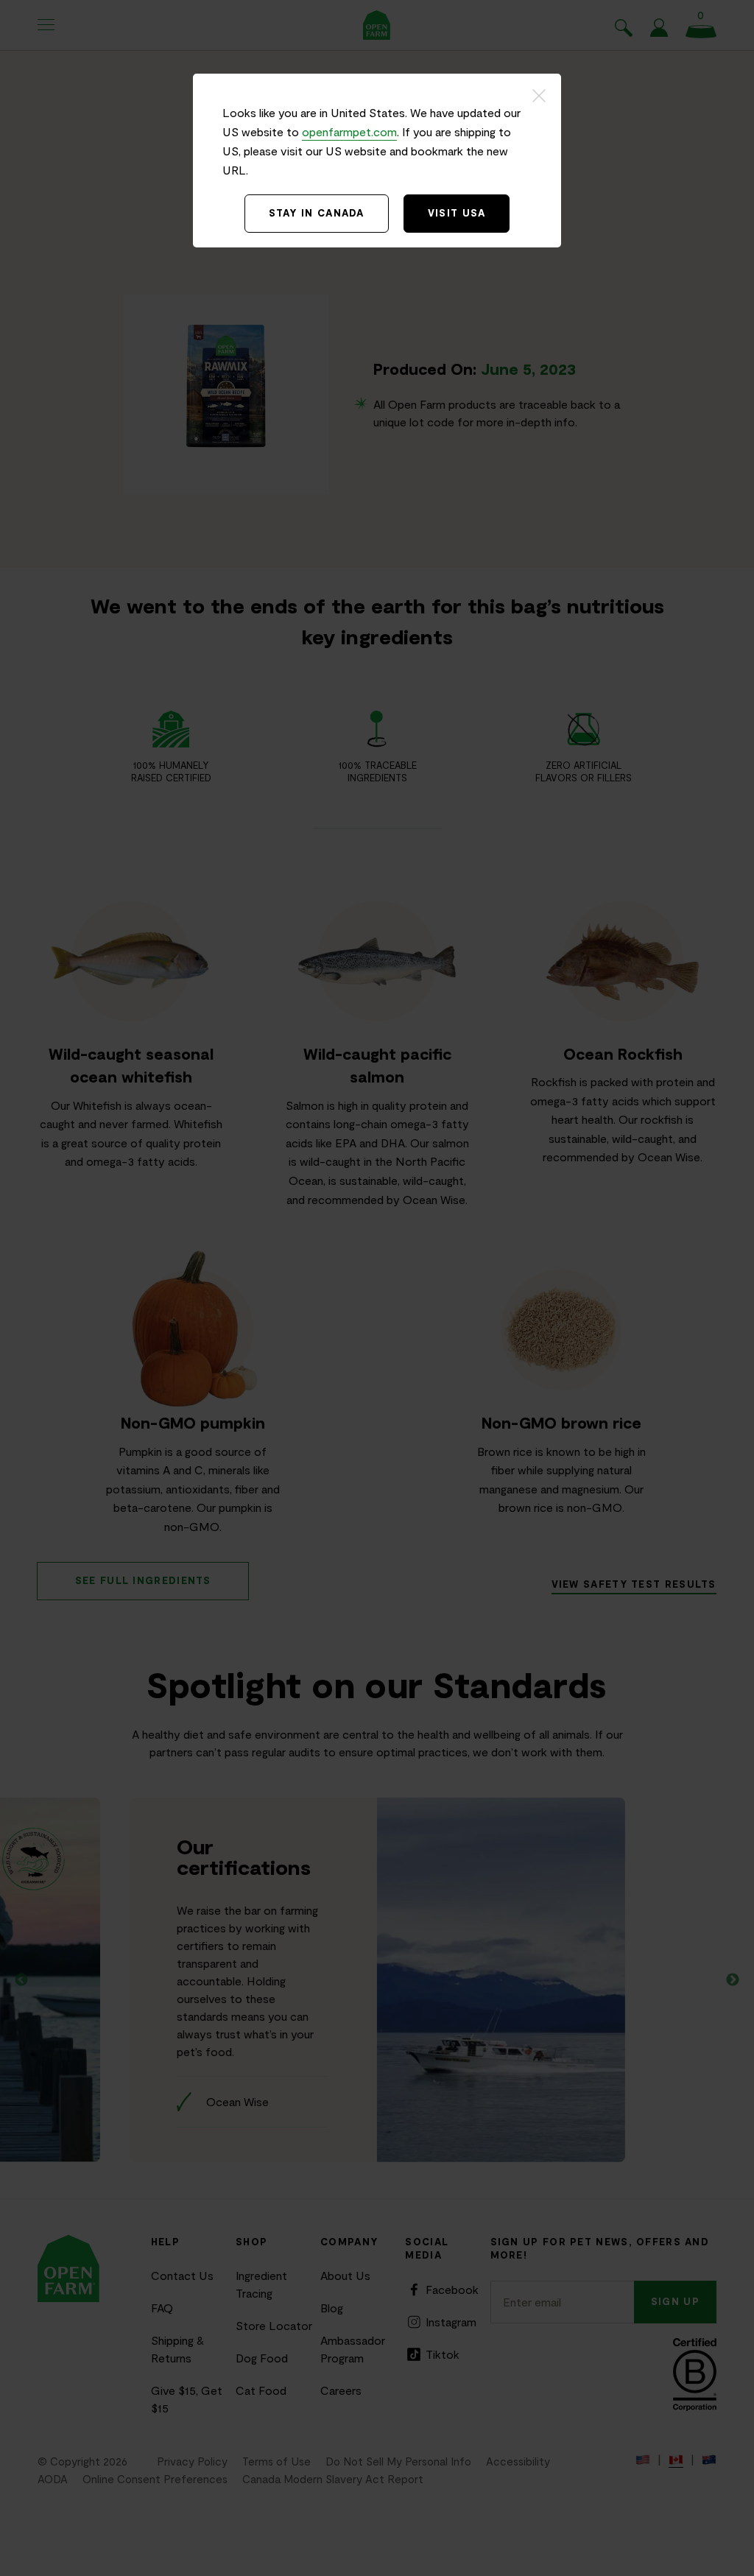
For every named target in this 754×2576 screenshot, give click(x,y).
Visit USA (457, 213)
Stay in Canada (317, 213)
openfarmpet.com (349, 131)
